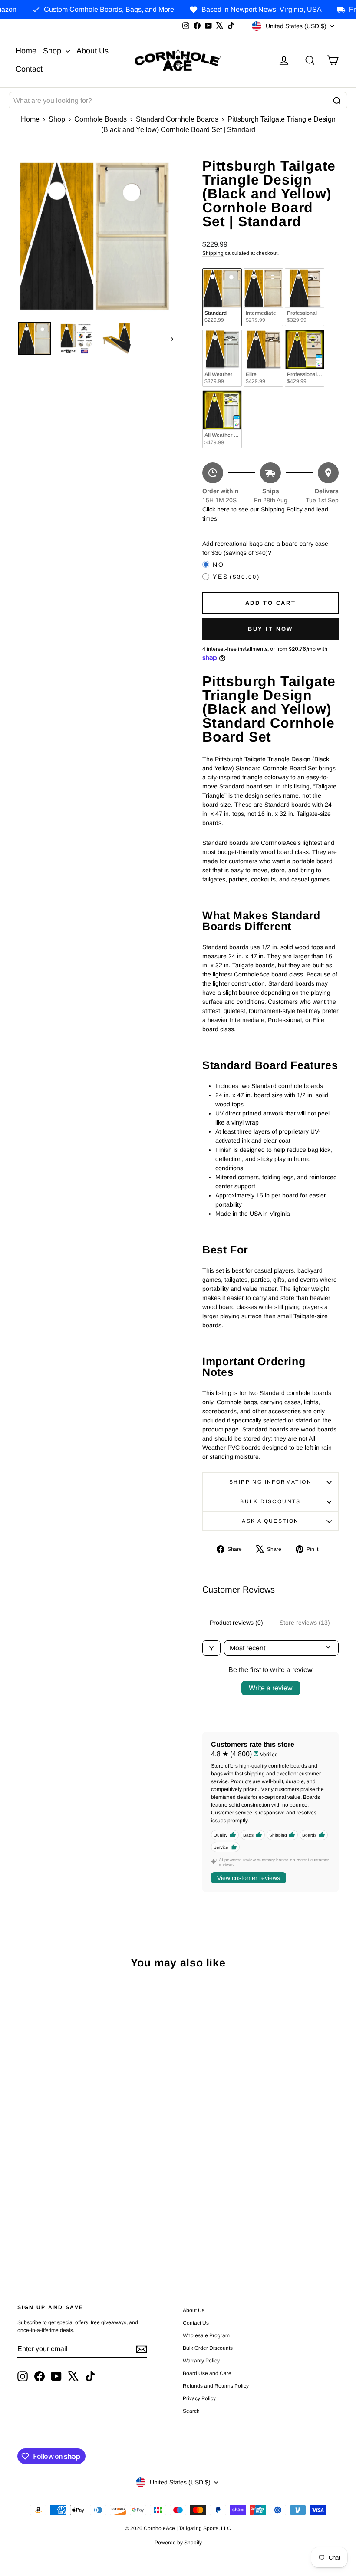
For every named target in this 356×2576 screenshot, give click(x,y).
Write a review (271, 1688)
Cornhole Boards (101, 119)
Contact (29, 69)
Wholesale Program (206, 2335)
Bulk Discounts (270, 1501)
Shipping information (270, 1482)
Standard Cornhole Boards (177, 119)
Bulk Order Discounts (208, 2348)
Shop (53, 51)
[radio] (222, 297)
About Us (92, 51)
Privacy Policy (199, 2398)
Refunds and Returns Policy (216, 2386)
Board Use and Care (207, 2373)
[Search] (337, 101)
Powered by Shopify (178, 2543)
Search (191, 2411)
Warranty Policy (201, 2361)
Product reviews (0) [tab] (236, 1623)
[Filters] (211, 1648)
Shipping (213, 253)
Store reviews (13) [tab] (305, 1623)
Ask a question (270, 1521)
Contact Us (196, 2323)
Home (26, 51)
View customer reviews (249, 1878)
